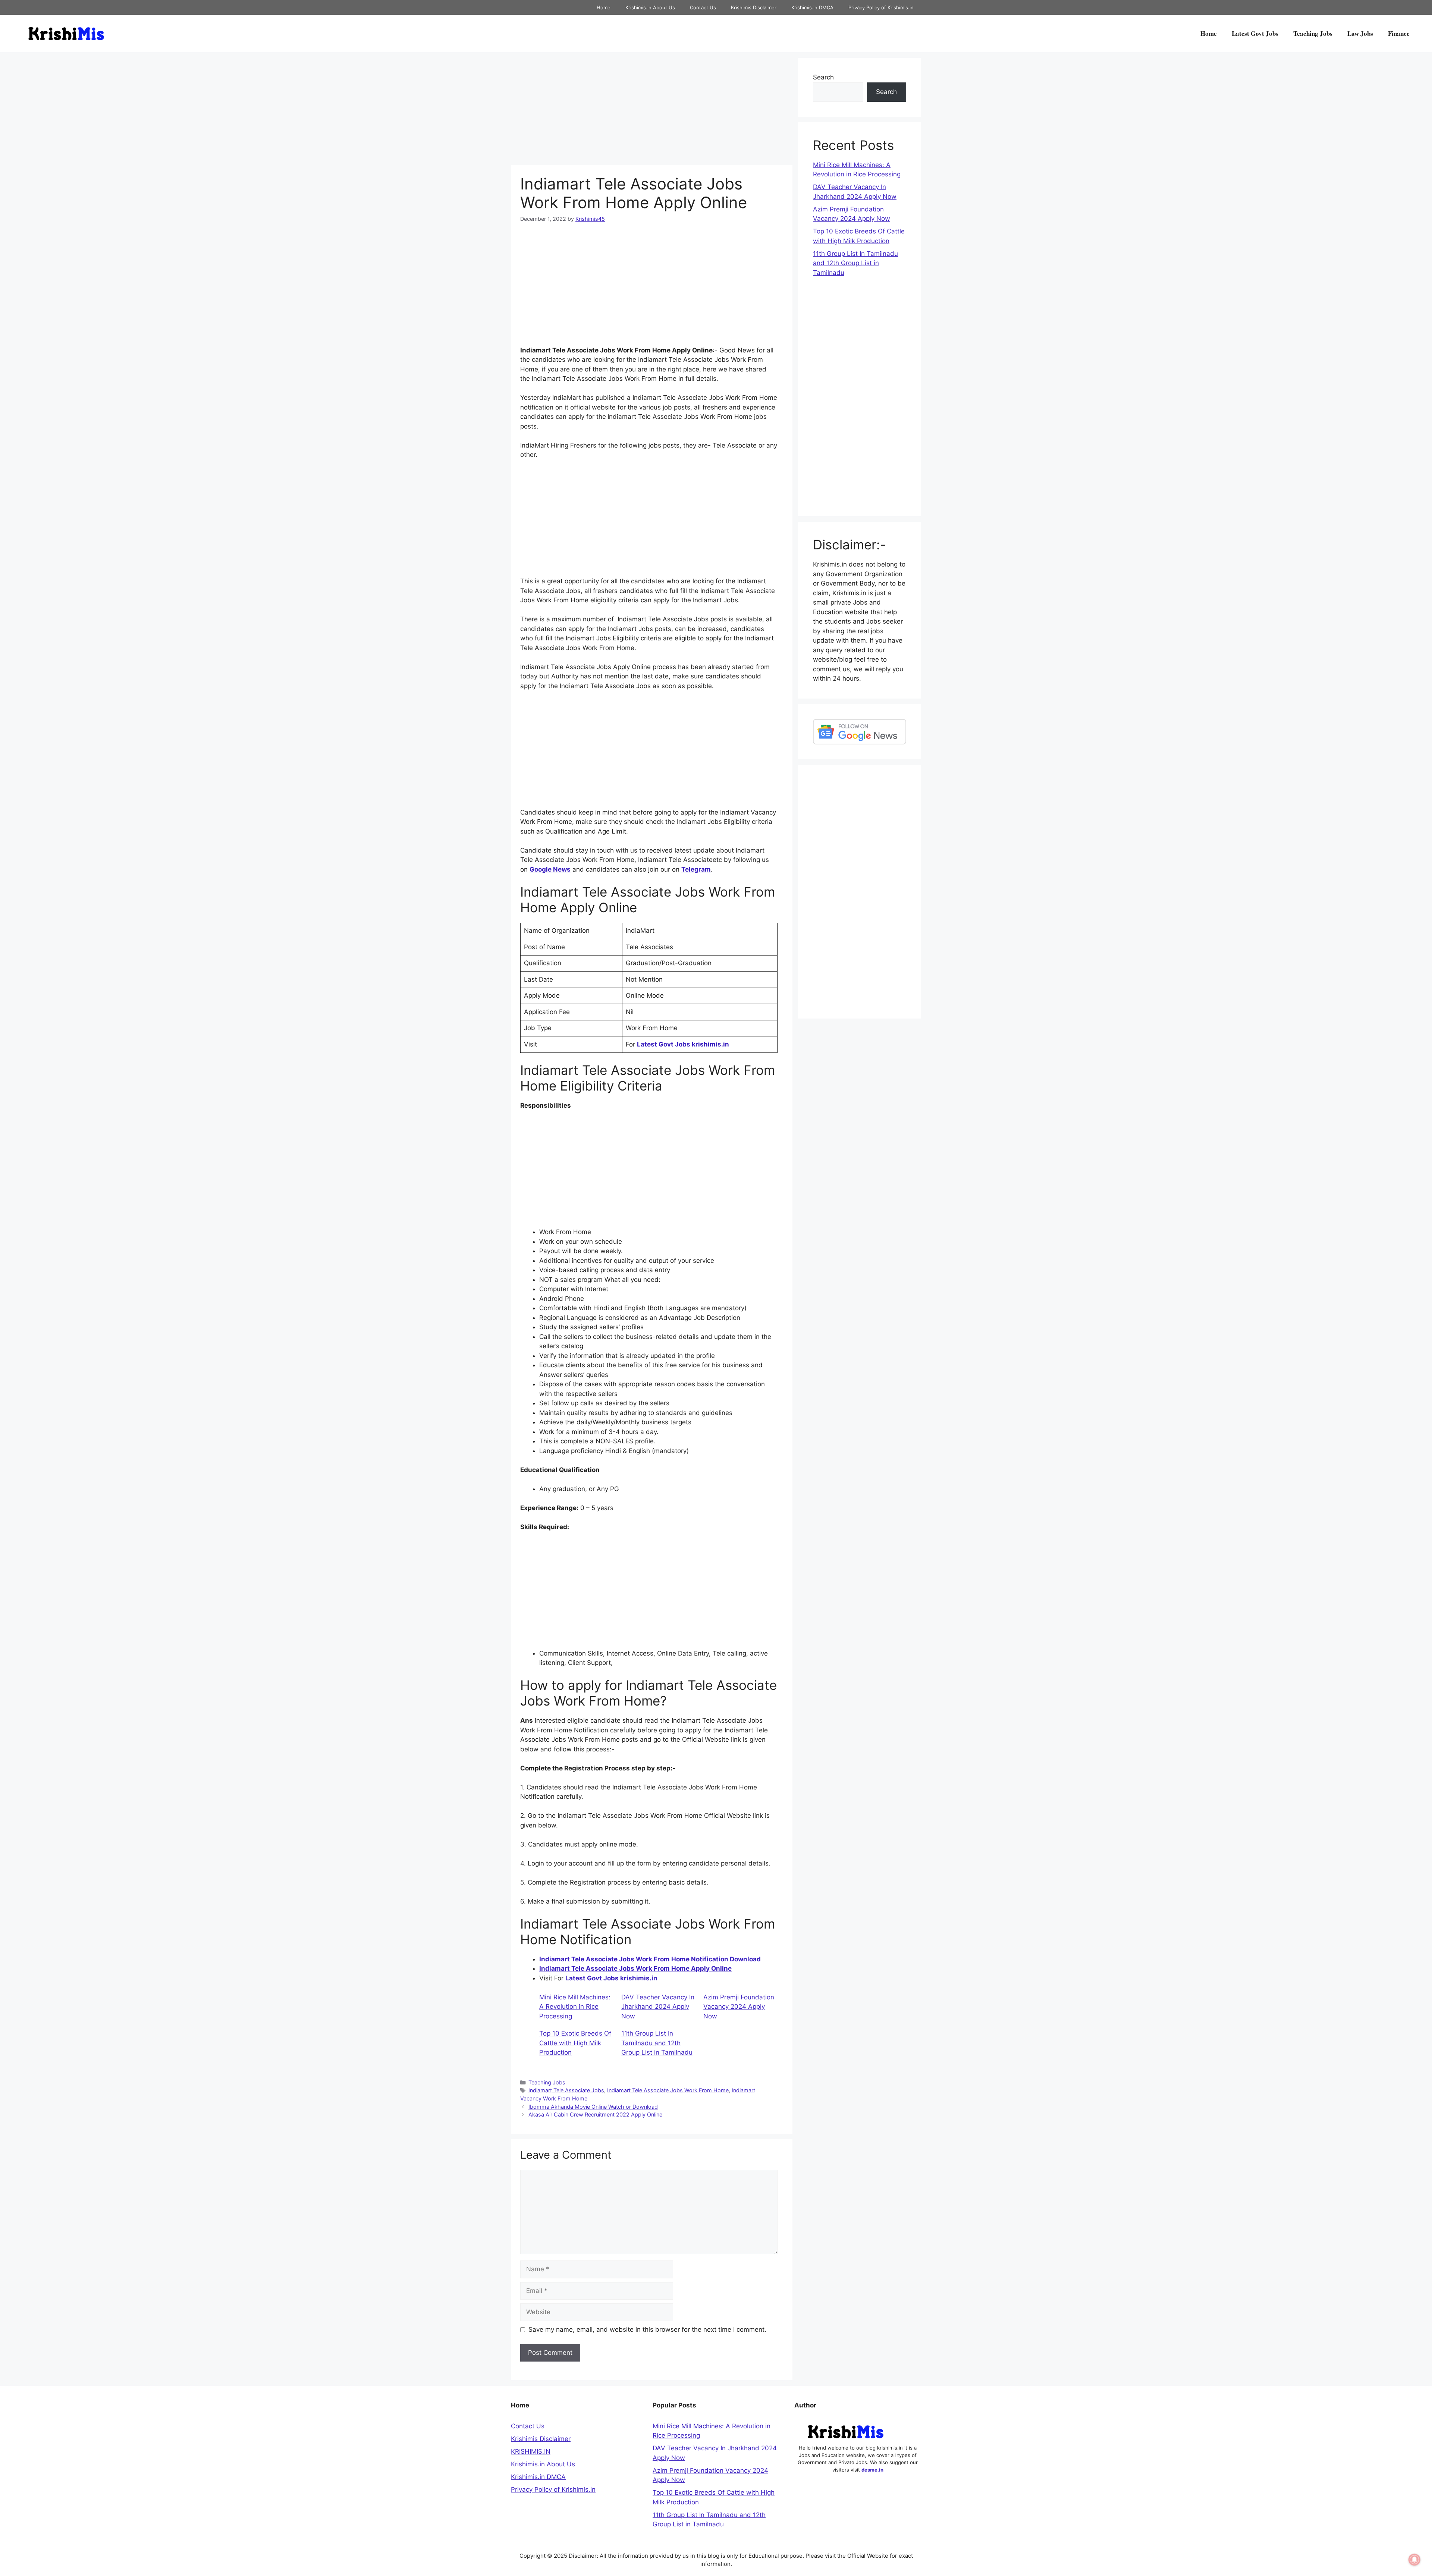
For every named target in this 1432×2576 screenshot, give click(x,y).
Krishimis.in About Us (650, 7)
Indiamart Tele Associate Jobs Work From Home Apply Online (635, 1968)
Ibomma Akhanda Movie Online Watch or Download (593, 2107)
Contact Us (703, 7)
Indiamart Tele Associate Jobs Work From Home (668, 2090)
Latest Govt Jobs (1255, 33)
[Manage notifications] (1414, 2560)
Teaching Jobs (1313, 33)
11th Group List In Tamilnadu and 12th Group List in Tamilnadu (657, 2043)
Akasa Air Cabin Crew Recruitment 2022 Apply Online (595, 2114)
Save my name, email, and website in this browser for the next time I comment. (647, 2329)
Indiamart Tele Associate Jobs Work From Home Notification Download (650, 1959)
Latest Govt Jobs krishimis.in (683, 1044)
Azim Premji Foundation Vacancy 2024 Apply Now (739, 2007)
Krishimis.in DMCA (812, 7)
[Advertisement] (652, 110)
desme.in (872, 2470)
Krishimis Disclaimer (754, 7)
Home (604, 7)
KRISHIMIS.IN (531, 2451)
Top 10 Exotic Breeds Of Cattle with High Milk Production (575, 2043)
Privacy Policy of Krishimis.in (881, 7)
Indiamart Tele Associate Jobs (566, 2090)
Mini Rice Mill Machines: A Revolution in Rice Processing (575, 2007)
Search (823, 77)
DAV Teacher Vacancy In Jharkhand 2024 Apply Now (658, 2007)
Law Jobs (1360, 33)
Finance (1399, 33)
